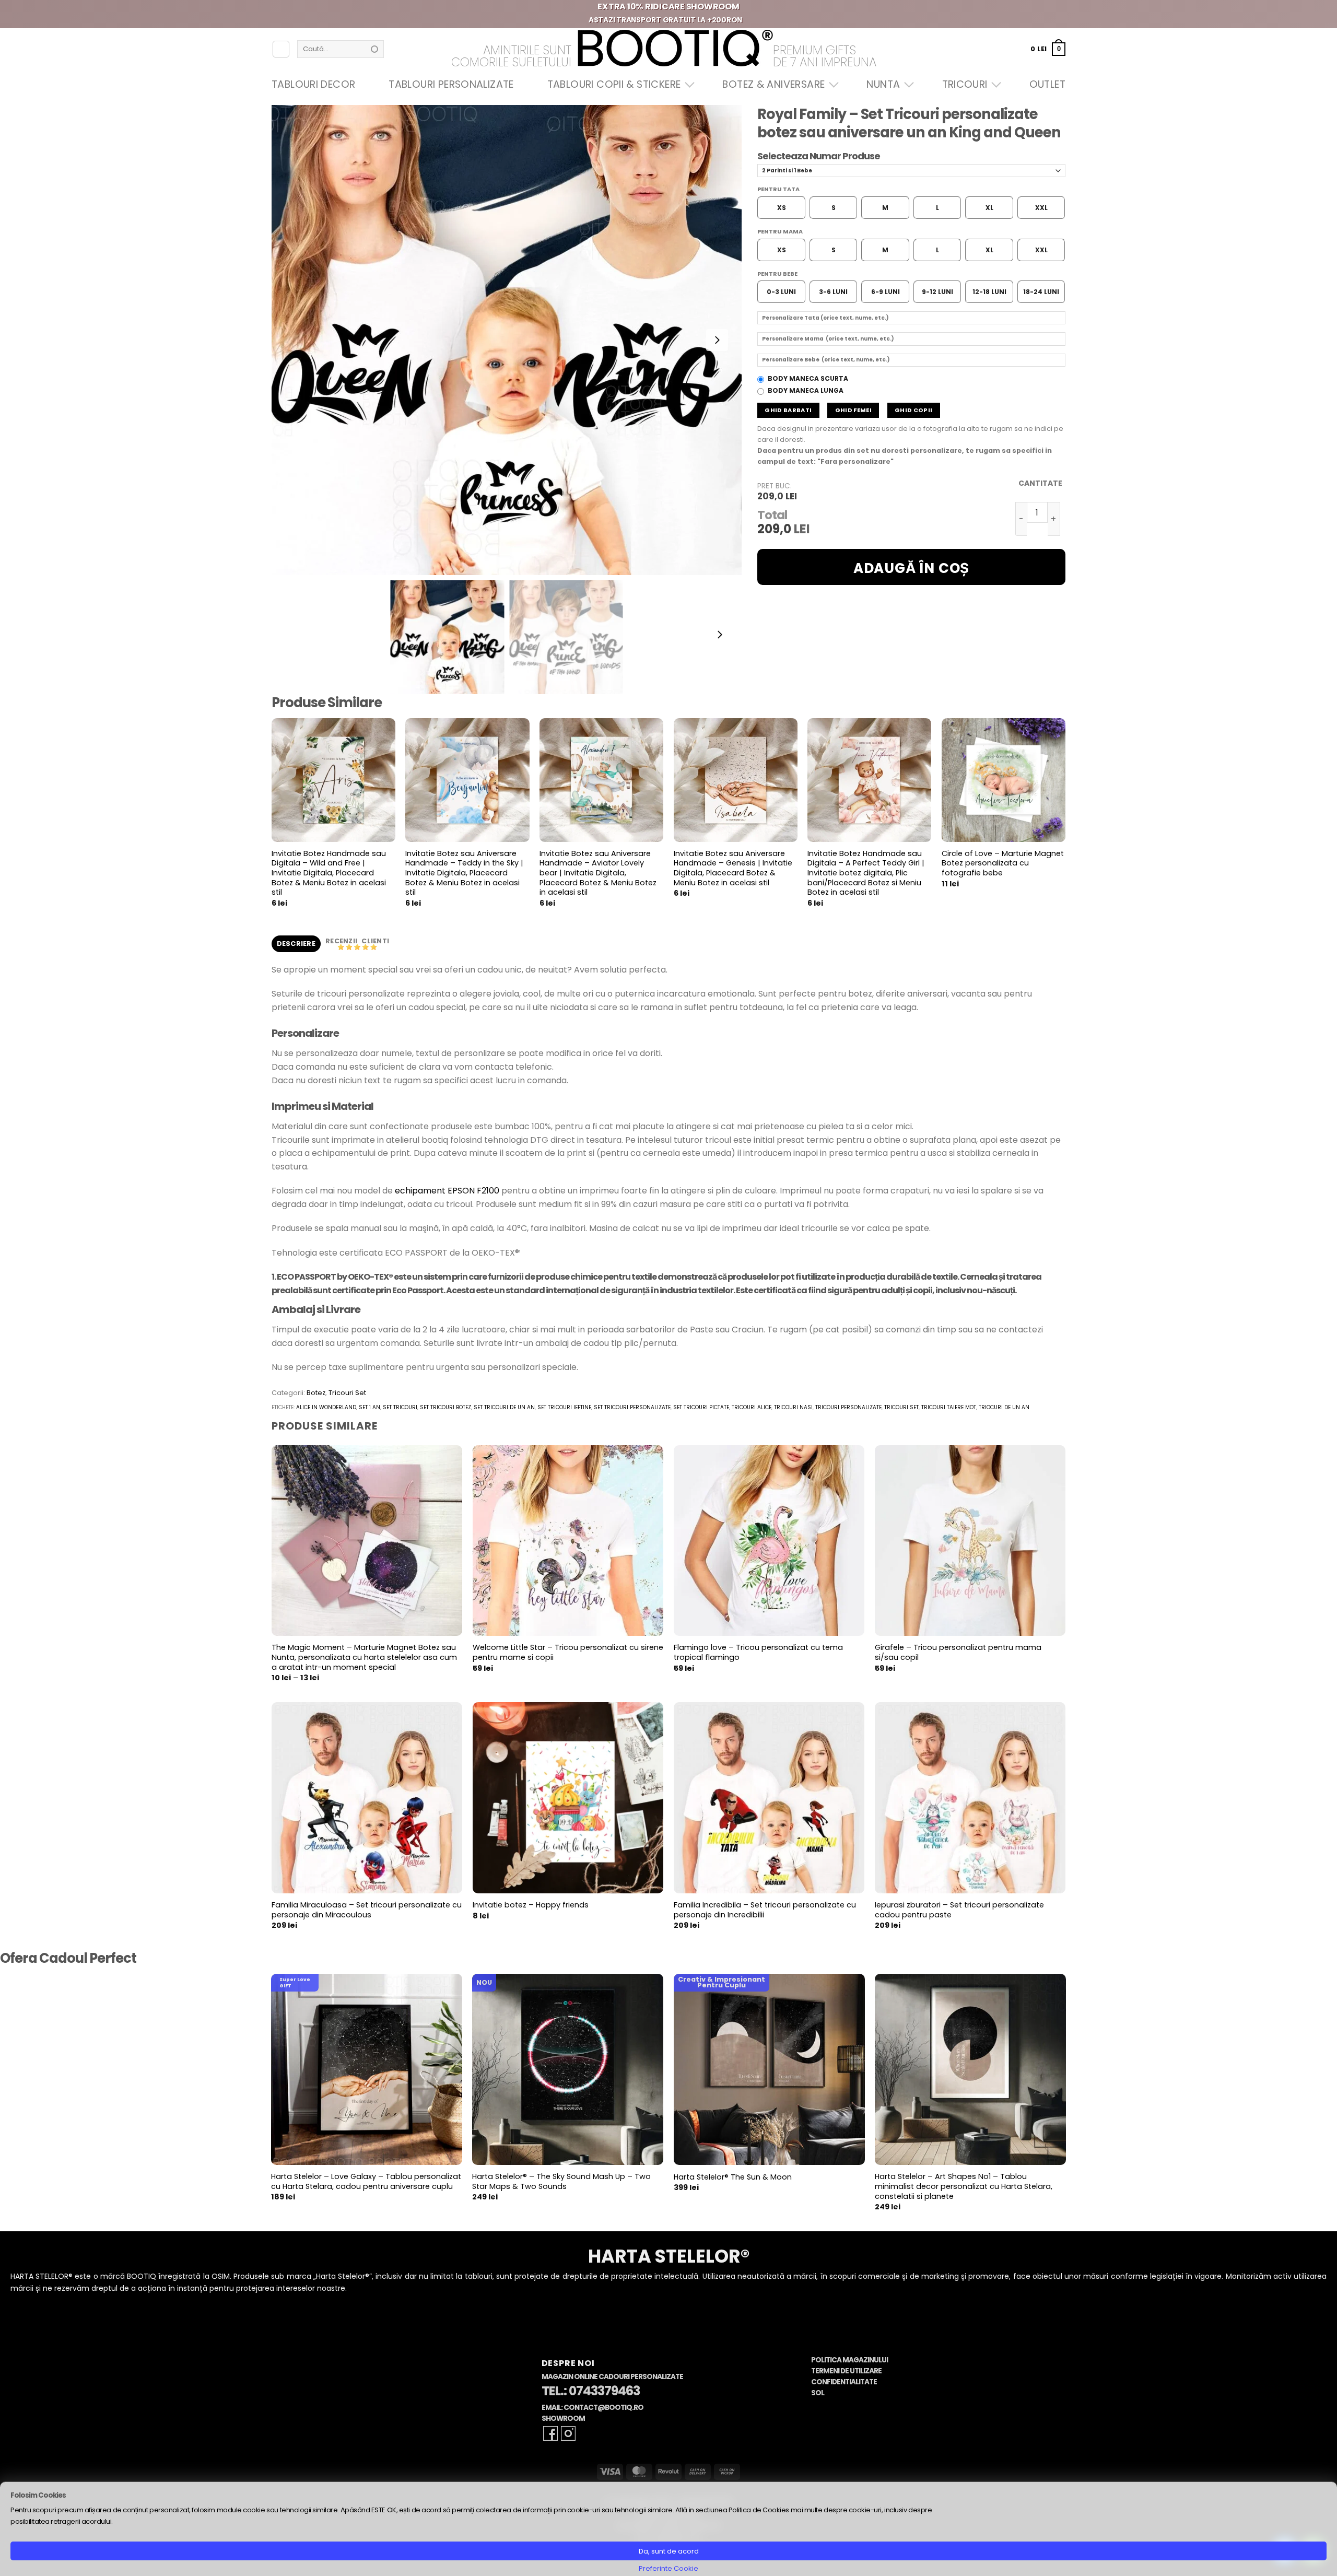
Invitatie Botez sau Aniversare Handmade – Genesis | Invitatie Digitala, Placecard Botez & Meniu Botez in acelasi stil (733, 868)
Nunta (883, 84)
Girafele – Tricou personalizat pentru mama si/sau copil (958, 1652)
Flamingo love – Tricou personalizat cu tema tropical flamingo (758, 1652)
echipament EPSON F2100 (447, 1191)
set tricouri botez (445, 1407)
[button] (1048, 49)
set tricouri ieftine (564, 1407)
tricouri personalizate (848, 1407)
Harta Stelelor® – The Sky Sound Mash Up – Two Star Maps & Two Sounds (561, 2181)
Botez (316, 1393)
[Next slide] (717, 340)
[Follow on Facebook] (550, 2433)
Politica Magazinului (849, 2360)
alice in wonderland (326, 1407)
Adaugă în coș (911, 568)
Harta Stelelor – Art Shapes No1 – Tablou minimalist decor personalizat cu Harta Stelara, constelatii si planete (964, 2186)
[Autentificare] (281, 49)
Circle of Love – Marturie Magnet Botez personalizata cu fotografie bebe (1003, 863)
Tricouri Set (347, 1393)
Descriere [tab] (296, 944)
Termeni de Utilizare (846, 2371)
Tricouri (965, 84)
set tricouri (400, 1407)
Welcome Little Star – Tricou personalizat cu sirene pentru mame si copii (568, 1652)
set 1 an (370, 1407)
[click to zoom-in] (507, 340)
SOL (818, 2393)
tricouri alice (752, 1407)
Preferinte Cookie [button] (668, 2568)
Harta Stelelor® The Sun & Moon (733, 2177)
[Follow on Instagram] (568, 2433)
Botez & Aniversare (773, 84)
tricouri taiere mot (949, 1407)
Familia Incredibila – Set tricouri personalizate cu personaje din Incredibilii (765, 1910)
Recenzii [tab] (342, 941)
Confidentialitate (844, 2382)
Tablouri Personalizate (451, 84)
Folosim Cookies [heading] (38, 2495)
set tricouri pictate (701, 1407)
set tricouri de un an (504, 1407)
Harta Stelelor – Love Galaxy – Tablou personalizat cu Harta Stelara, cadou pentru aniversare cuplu (366, 2181)
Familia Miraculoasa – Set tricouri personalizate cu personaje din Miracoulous (367, 1910)
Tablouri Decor (313, 84)
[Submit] (374, 49)
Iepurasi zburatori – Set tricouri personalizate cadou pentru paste (959, 1910)
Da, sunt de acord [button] (669, 2551)
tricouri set (901, 1407)
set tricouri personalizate (632, 1407)
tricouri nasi (793, 1407)
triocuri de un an (1004, 1407)
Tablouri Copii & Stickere (614, 84)
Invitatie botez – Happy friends (531, 1905)
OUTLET (1047, 84)
